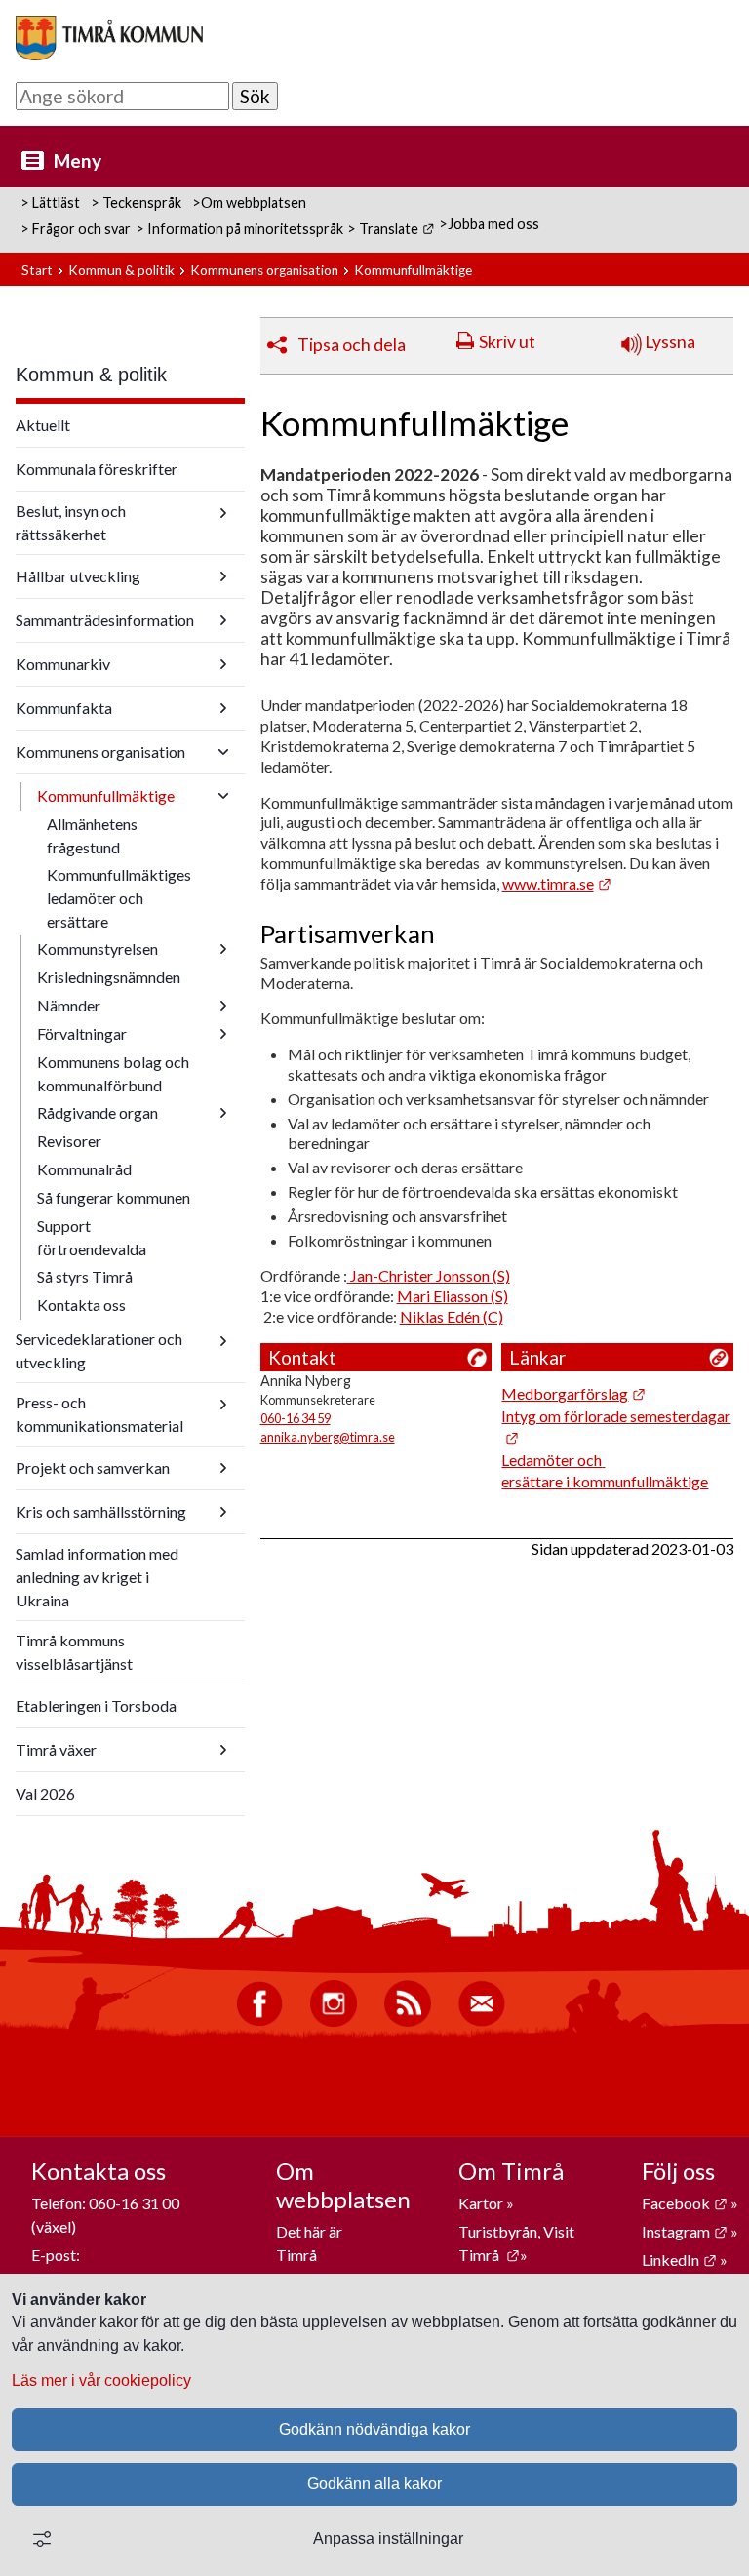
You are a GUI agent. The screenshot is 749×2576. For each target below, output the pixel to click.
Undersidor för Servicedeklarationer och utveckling (223, 1341)
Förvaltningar (82, 1033)
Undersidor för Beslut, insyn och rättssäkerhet (223, 513)
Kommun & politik (121, 270)
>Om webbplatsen (249, 202)
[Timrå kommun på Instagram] (334, 2021)
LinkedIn (679, 2259)
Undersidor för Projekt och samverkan (223, 1468)
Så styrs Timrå (85, 1276)
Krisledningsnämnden (109, 977)
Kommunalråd (84, 1169)
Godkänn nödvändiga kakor (374, 2429)
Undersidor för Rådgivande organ (223, 1113)
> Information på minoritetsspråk (239, 229)
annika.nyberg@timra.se (328, 1437)
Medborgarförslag (573, 1393)
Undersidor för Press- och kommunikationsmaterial (223, 1405)
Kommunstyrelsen (98, 949)
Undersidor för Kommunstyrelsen (223, 949)
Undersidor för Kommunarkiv (223, 664)
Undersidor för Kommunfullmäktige (223, 796)
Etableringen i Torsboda (96, 1705)
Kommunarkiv (63, 664)
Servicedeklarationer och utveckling (99, 1350)
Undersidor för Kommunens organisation (223, 752)
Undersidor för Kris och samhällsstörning (223, 1512)
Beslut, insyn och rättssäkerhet (71, 522)
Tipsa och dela (352, 345)
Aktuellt (43, 425)
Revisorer (69, 1141)
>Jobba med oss (489, 224)
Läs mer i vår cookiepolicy (101, 2380)
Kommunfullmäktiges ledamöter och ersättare (119, 898)
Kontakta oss (81, 1305)
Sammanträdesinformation (105, 620)
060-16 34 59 (296, 1418)
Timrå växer (56, 1749)
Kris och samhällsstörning (101, 1511)
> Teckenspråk (136, 202)
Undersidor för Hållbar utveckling (223, 576)
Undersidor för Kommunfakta (223, 708)
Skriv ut (507, 342)
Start (37, 270)
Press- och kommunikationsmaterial (99, 1414)
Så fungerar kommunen (114, 1197)
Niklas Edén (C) (452, 1316)
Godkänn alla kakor (374, 2484)
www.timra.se (557, 883)
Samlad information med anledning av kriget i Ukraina (97, 1577)
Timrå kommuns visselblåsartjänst (74, 1652)
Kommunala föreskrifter (97, 469)
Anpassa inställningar (388, 2538)
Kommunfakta (64, 708)
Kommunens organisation (264, 270)
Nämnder (69, 1005)
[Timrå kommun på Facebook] (259, 2021)
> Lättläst (50, 202)
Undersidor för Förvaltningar (223, 1034)
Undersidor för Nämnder (223, 1006)
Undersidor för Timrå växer (223, 1750)
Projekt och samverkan (93, 1467)
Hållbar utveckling (78, 576)
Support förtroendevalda (92, 1237)
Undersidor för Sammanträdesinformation (223, 620)
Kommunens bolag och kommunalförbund (113, 1073)
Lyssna (669, 342)
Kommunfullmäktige (106, 795)
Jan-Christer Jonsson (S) (429, 1275)
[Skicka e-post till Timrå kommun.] (482, 2021)
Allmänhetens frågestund (92, 835)
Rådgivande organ (98, 1112)
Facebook (685, 2203)
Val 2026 (45, 1793)
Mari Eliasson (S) (453, 1296)
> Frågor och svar (76, 229)
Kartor (482, 2203)
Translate (396, 229)
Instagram (685, 2231)
